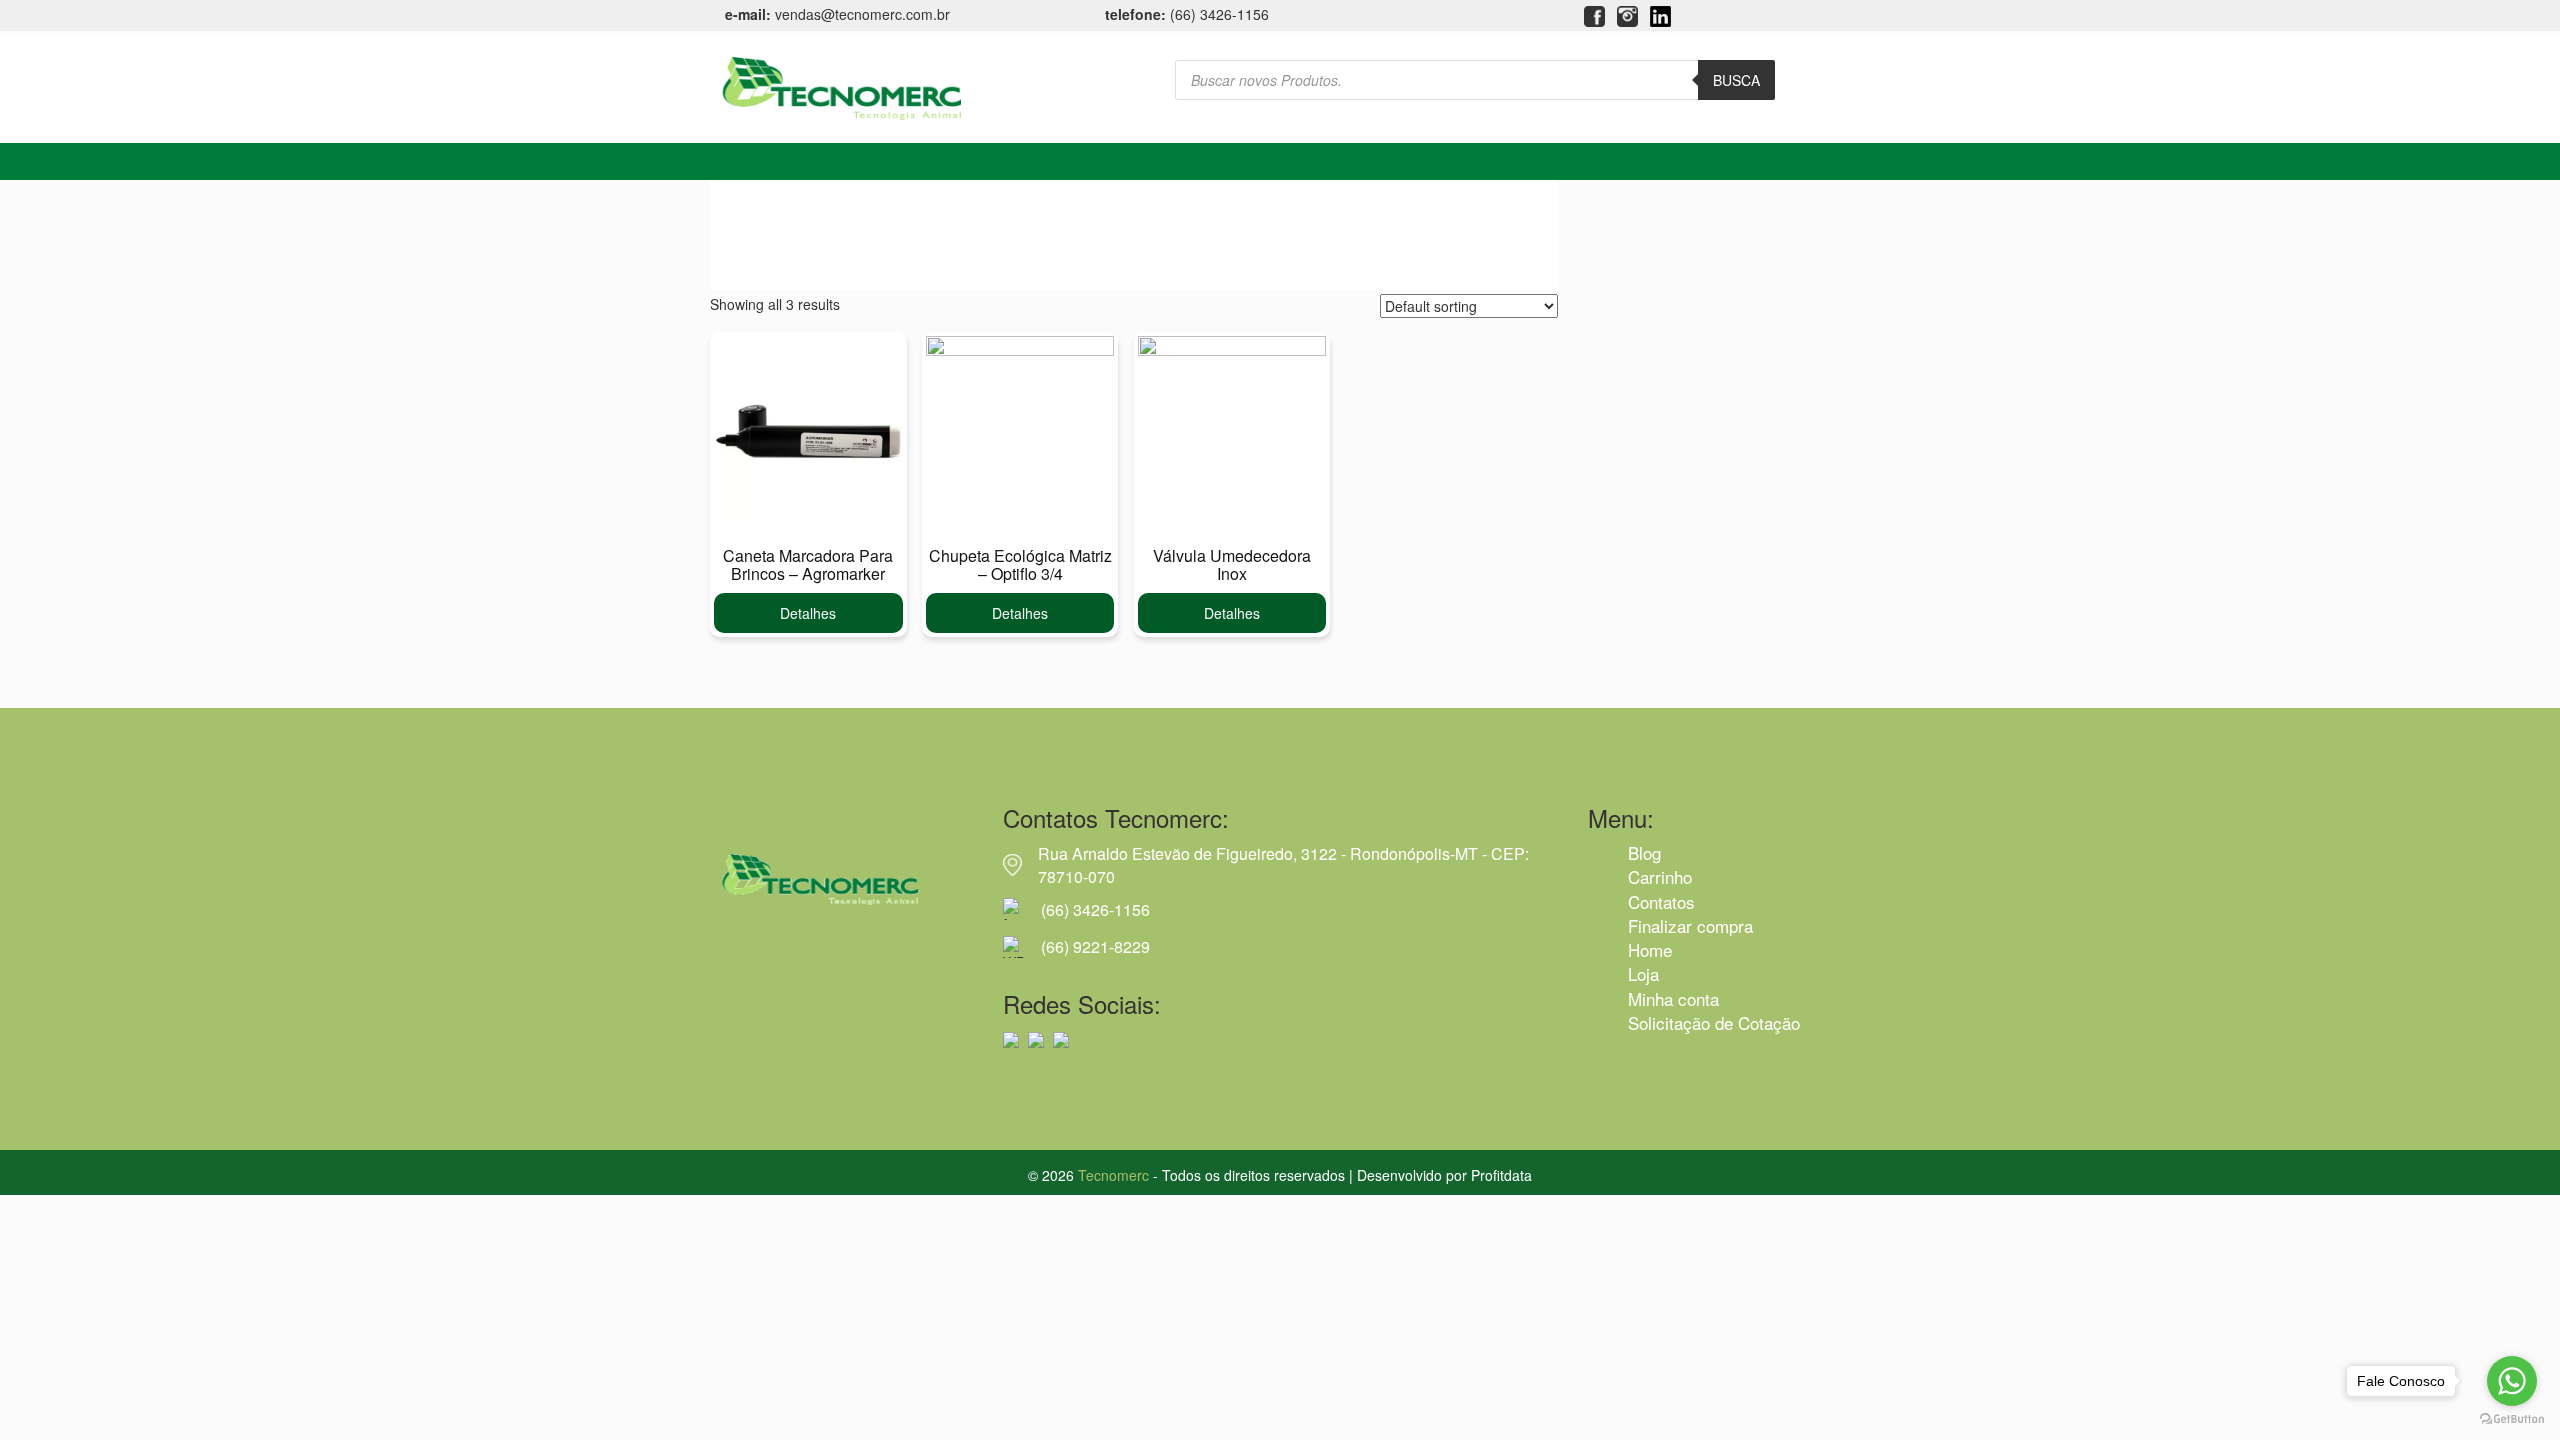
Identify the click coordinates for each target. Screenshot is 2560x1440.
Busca (1736, 80)
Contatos (1661, 901)
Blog (1644, 852)
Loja (1643, 973)
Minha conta (1673, 998)
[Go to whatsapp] (2512, 1381)
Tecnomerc (1113, 1175)
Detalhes (808, 613)
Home (1650, 949)
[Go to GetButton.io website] (2512, 1419)
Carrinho (1660, 876)
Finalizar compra (1690, 925)
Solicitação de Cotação (1714, 1022)
